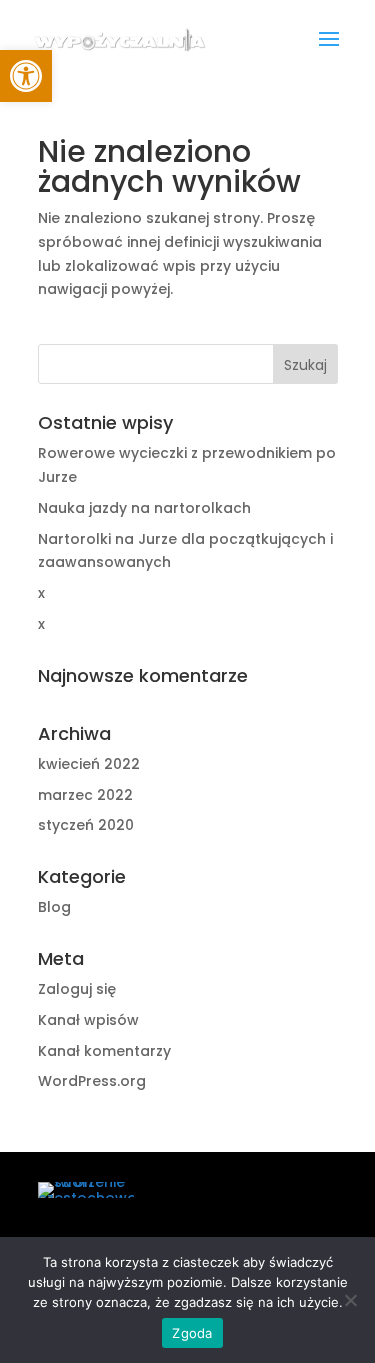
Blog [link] (54, 907)
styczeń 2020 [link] (86, 825)
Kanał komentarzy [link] (104, 1051)
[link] (120, 39)
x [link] (41, 593)
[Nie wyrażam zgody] (350, 1300)
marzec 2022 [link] (85, 795)
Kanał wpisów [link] (88, 1020)
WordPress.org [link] (92, 1081)
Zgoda (192, 1333)
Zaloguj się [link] (77, 989)
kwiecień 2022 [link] (89, 764)
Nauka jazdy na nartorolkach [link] (144, 508)
